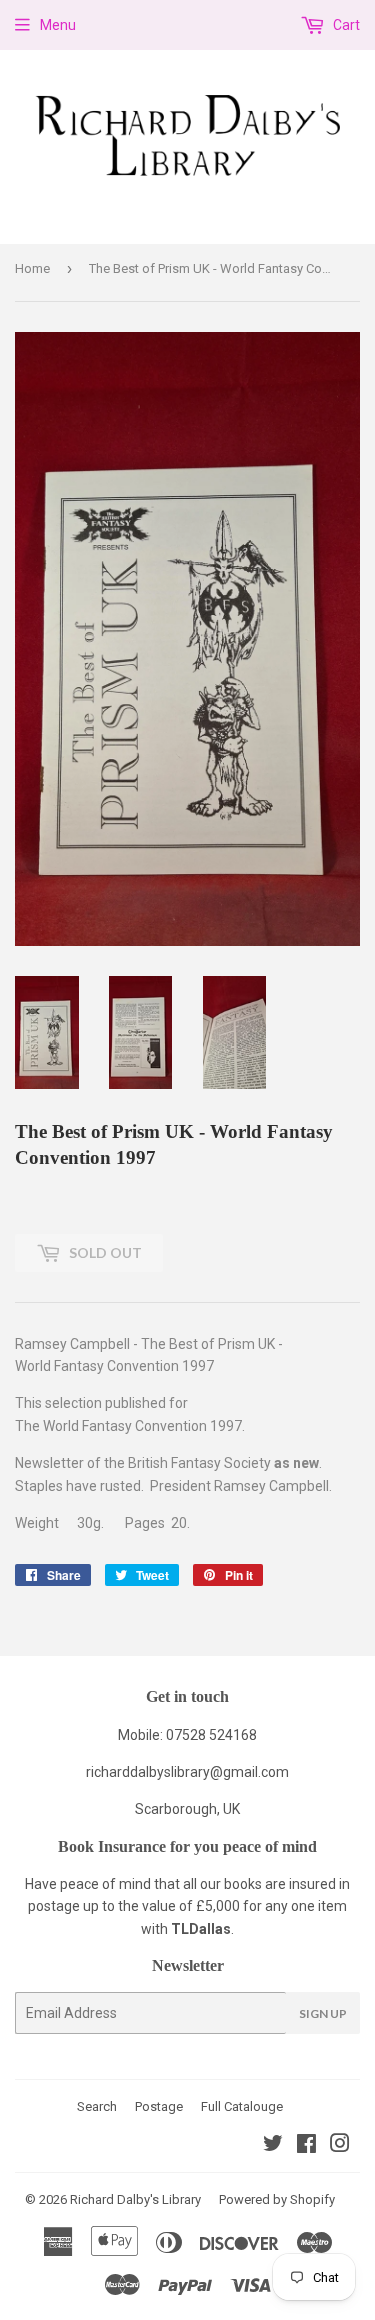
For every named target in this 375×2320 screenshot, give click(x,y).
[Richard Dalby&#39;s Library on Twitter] (273, 2146)
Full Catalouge (242, 2106)
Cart (345, 25)
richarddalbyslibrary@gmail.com (187, 1772)
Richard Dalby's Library (135, 2199)
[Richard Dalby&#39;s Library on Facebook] (306, 2146)
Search (97, 2106)
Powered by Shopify (277, 2199)
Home (32, 268)
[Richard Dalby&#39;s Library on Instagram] (340, 2146)
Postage (159, 2106)
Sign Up (323, 2013)
